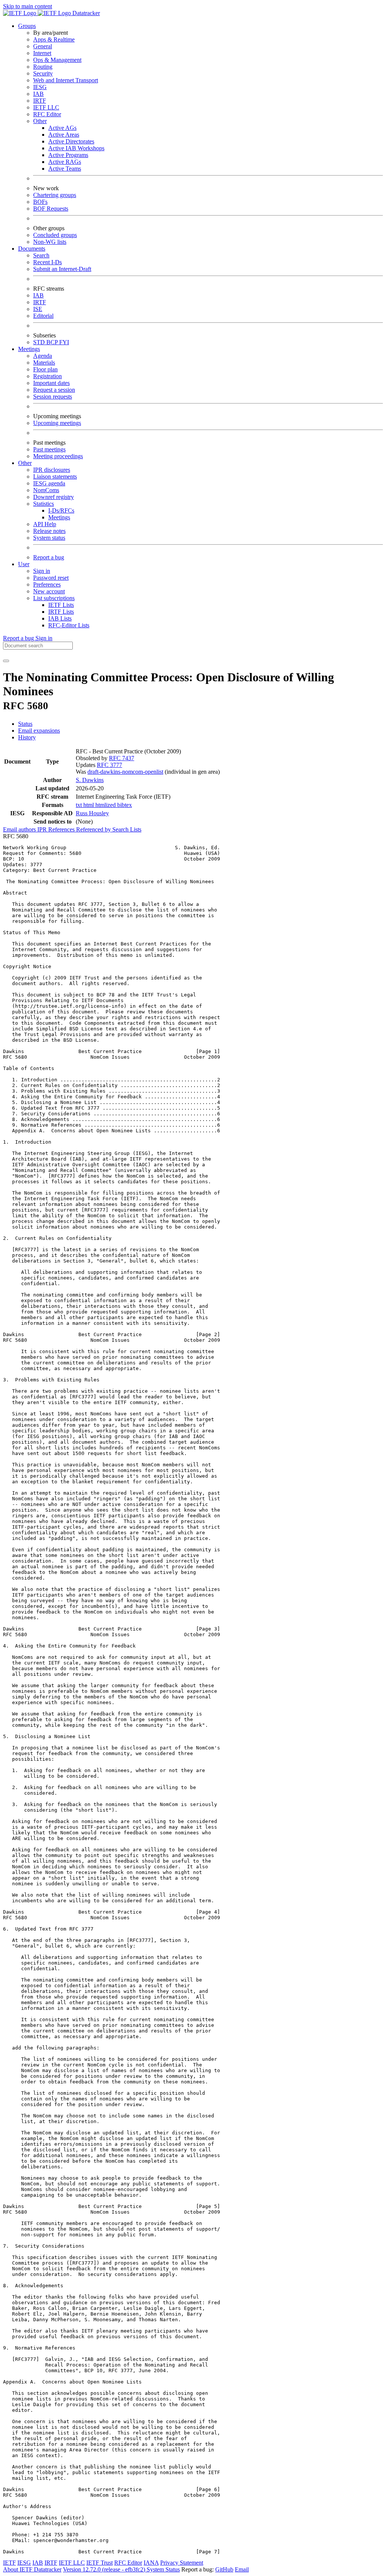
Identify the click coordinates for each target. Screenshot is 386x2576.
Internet (42, 53)
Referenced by (94, 829)
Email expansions (39, 731)
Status (25, 724)
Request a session (54, 390)
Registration (47, 376)
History (27, 737)
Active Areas (64, 135)
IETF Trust (100, 2563)
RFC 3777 (110, 765)
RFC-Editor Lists (69, 625)
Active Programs (68, 155)
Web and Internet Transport (66, 80)
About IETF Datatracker (32, 2569)
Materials (44, 363)
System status (49, 538)
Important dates (51, 383)
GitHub (224, 2569)
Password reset (51, 578)
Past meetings (49, 449)
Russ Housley (92, 813)
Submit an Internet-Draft (62, 269)
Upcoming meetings (57, 423)
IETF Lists (61, 605)
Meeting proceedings (58, 456)
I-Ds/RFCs (61, 510)
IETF (9, 2563)
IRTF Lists (61, 612)
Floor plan (45, 369)
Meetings (59, 517)
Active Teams (65, 169)
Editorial (43, 316)
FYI (64, 342)
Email (242, 2569)
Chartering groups (55, 195)
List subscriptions (54, 598)
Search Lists (127, 829)
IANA (151, 2563)
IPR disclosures (52, 470)
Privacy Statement (182, 2563)
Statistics (44, 504)
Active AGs (62, 128)
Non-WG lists (50, 242)
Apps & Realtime (54, 39)
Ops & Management (57, 60)
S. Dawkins (90, 780)
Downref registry (54, 497)
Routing (43, 67)
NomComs (46, 490)
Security (43, 73)
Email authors (20, 829)
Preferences (47, 584)
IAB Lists (60, 618)
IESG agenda (49, 483)
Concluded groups (55, 235)
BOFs (40, 202)
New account (49, 591)
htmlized (106, 805)
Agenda (43, 356)
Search (41, 255)
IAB (38, 94)
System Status (163, 2569)
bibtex (125, 805)
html (89, 805)
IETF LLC (46, 107)
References (62, 829)
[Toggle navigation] (6, 661)
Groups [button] (27, 26)
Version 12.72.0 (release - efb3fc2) (105, 2569)
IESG (40, 87)
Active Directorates (71, 141)
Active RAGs (65, 162)
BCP (53, 342)
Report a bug (49, 557)
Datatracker (85, 13)
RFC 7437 (122, 758)
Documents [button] (32, 249)
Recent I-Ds (47, 262)
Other (40, 121)
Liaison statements (55, 477)
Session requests (53, 396)
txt (80, 805)
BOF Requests (51, 209)
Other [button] (25, 463)
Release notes (49, 531)
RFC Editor (47, 114)
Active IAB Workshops (76, 148)
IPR (43, 829)
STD (40, 342)
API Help (45, 524)
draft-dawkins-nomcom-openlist (125, 772)
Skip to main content (28, 6)
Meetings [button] (29, 349)
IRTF (40, 101)
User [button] (24, 564)
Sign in (42, 571)
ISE (38, 309)
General (43, 46)
